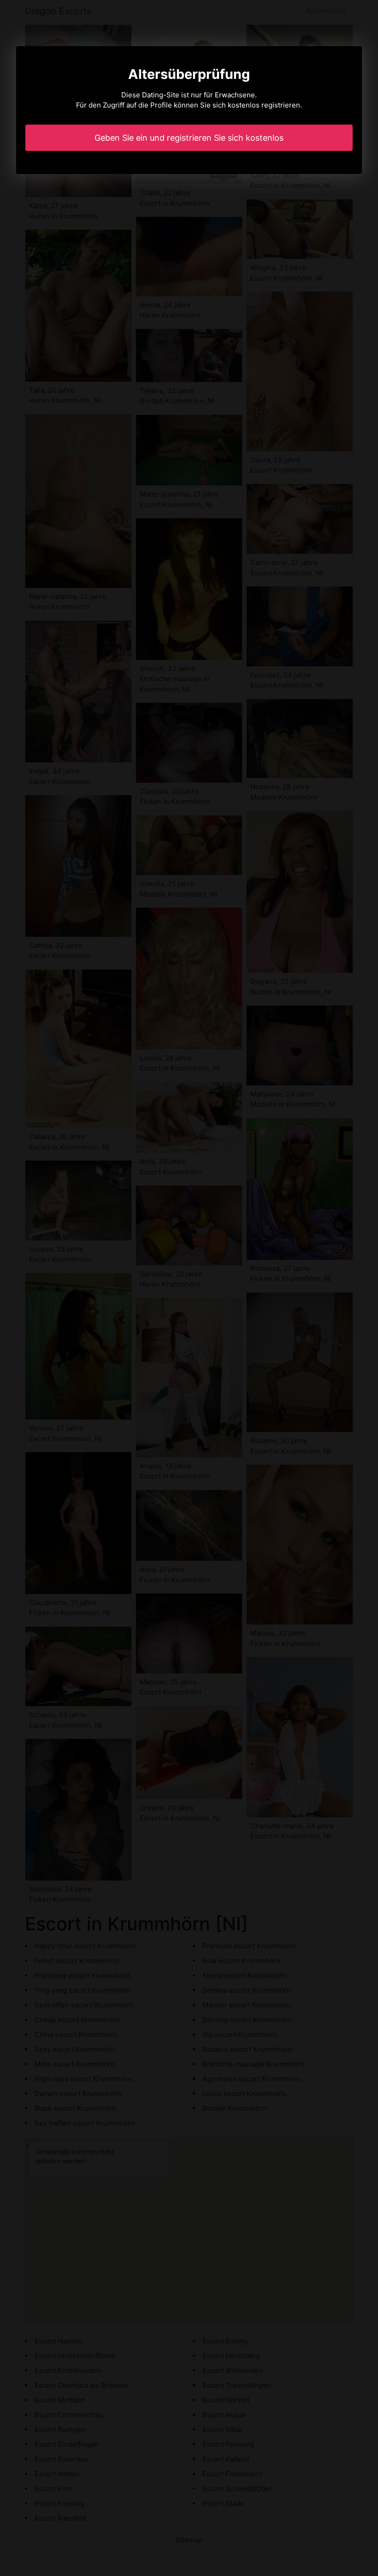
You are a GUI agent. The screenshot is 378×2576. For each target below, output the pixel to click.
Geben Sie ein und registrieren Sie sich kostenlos (189, 138)
